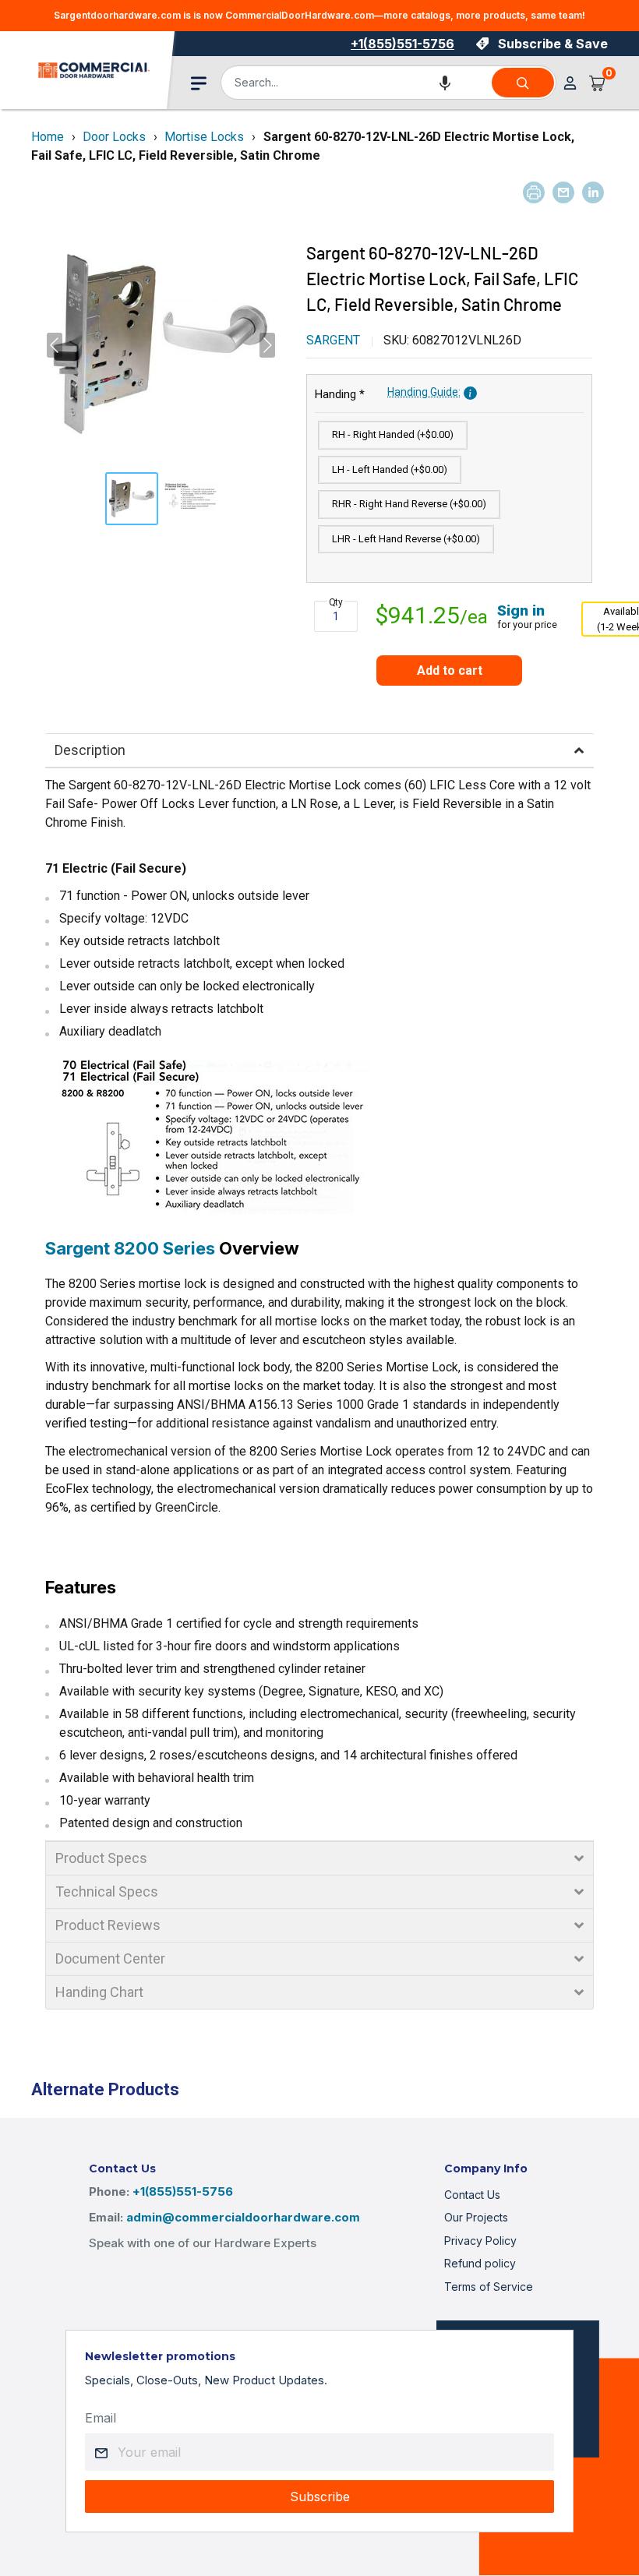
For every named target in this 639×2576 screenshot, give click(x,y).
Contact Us (472, 2195)
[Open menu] (199, 83)
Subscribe (320, 2497)
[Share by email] (563, 192)
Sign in (521, 610)
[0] (598, 83)
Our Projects (476, 2217)
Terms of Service (489, 2287)
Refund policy (480, 2263)
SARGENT (333, 340)
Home (48, 137)
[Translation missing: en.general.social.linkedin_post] (593, 192)
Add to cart (450, 670)
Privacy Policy (480, 2241)
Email (101, 2418)
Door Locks (114, 137)
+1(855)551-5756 (402, 44)
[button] (445, 83)
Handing (388, 393)
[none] (132, 499)
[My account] (570, 83)
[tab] (319, 750)
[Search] (523, 83)
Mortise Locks (204, 137)
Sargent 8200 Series (130, 1248)
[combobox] (355, 83)
